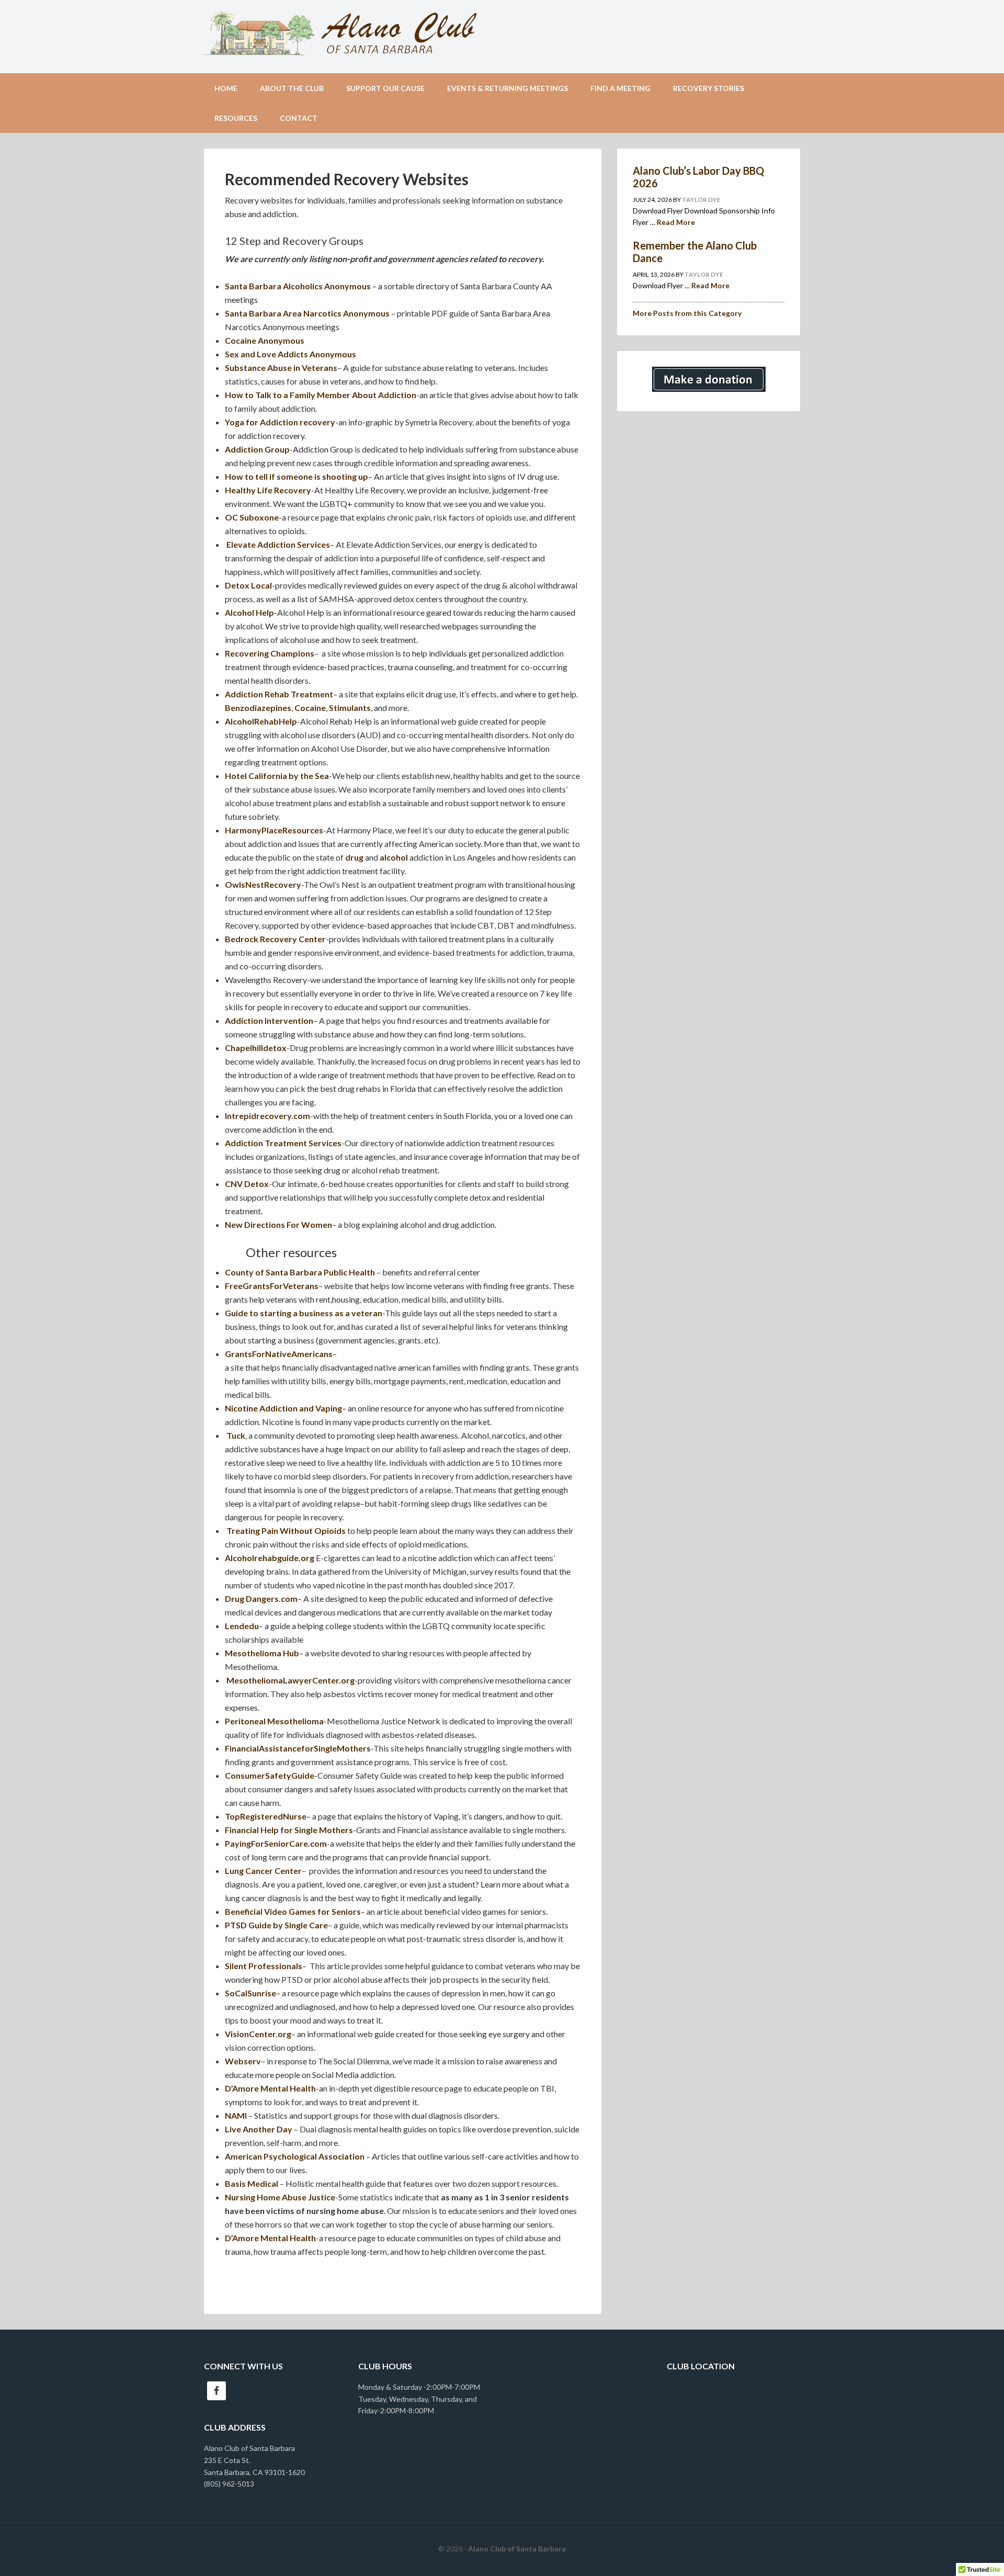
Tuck (236, 1435)
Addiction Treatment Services (283, 1143)
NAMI (237, 2115)
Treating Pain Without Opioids (286, 1530)
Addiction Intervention (269, 1020)
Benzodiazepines (258, 708)
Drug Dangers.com (261, 1598)
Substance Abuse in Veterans (281, 368)
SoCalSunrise (250, 1993)
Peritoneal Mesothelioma (274, 1721)
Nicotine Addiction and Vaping (283, 1408)
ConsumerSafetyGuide (270, 1775)
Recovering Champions (270, 653)
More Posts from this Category (687, 313)
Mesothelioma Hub (262, 1653)
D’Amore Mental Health (270, 2088)
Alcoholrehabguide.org (270, 1558)
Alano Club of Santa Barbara (517, 2549)
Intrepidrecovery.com (267, 1116)
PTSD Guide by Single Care (276, 1925)
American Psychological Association (295, 2156)
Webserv (243, 2061)
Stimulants (350, 708)
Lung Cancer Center (263, 1871)
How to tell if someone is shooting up (296, 476)
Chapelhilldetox (256, 1048)
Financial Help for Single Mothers (289, 1830)
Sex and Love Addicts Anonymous (290, 354)
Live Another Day (259, 2129)
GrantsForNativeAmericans (279, 1354)
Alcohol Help (249, 612)
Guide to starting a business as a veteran (304, 1313)
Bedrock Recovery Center (275, 939)
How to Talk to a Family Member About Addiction (321, 395)
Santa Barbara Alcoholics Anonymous (298, 286)
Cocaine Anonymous (265, 340)
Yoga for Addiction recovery (280, 422)
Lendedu (242, 1626)
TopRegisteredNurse (266, 1816)
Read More (676, 222)
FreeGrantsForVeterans (272, 1286)
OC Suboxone (252, 517)
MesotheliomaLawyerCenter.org (290, 1680)
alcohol (394, 857)
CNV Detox (247, 1184)
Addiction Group (257, 449)
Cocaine (310, 708)
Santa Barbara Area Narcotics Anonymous (307, 313)
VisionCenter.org (258, 2034)
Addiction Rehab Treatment (279, 694)
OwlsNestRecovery (263, 884)
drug (354, 857)
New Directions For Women (278, 1224)
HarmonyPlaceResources (274, 830)
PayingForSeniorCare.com (276, 1843)
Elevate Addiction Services (277, 544)
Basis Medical (252, 2183)
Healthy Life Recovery (268, 490)
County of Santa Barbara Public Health (300, 1272)
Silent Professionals (264, 1966)
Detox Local (248, 585)
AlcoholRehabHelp (261, 721)
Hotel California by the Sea (277, 776)
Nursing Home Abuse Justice (280, 2197)
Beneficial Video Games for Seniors (293, 1911)
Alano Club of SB (502, 37)
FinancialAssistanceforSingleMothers (298, 1748)
